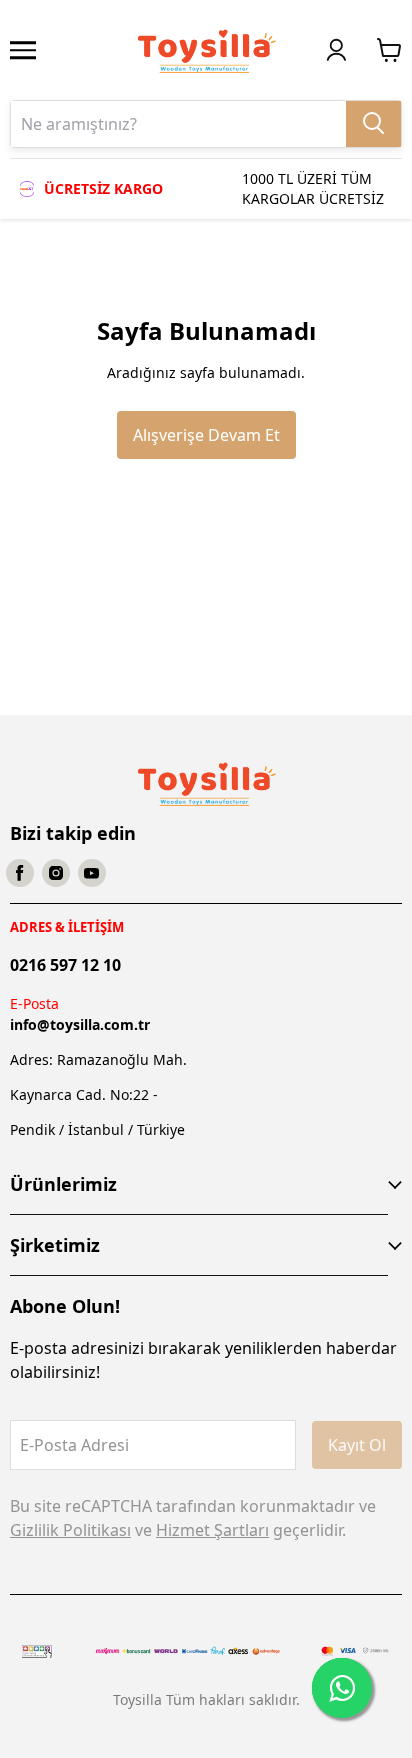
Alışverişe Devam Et (206, 435)
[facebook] (20, 873)
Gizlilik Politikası (70, 1530)
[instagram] (56, 873)
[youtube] (92, 873)
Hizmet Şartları (212, 1530)
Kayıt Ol (357, 1445)
